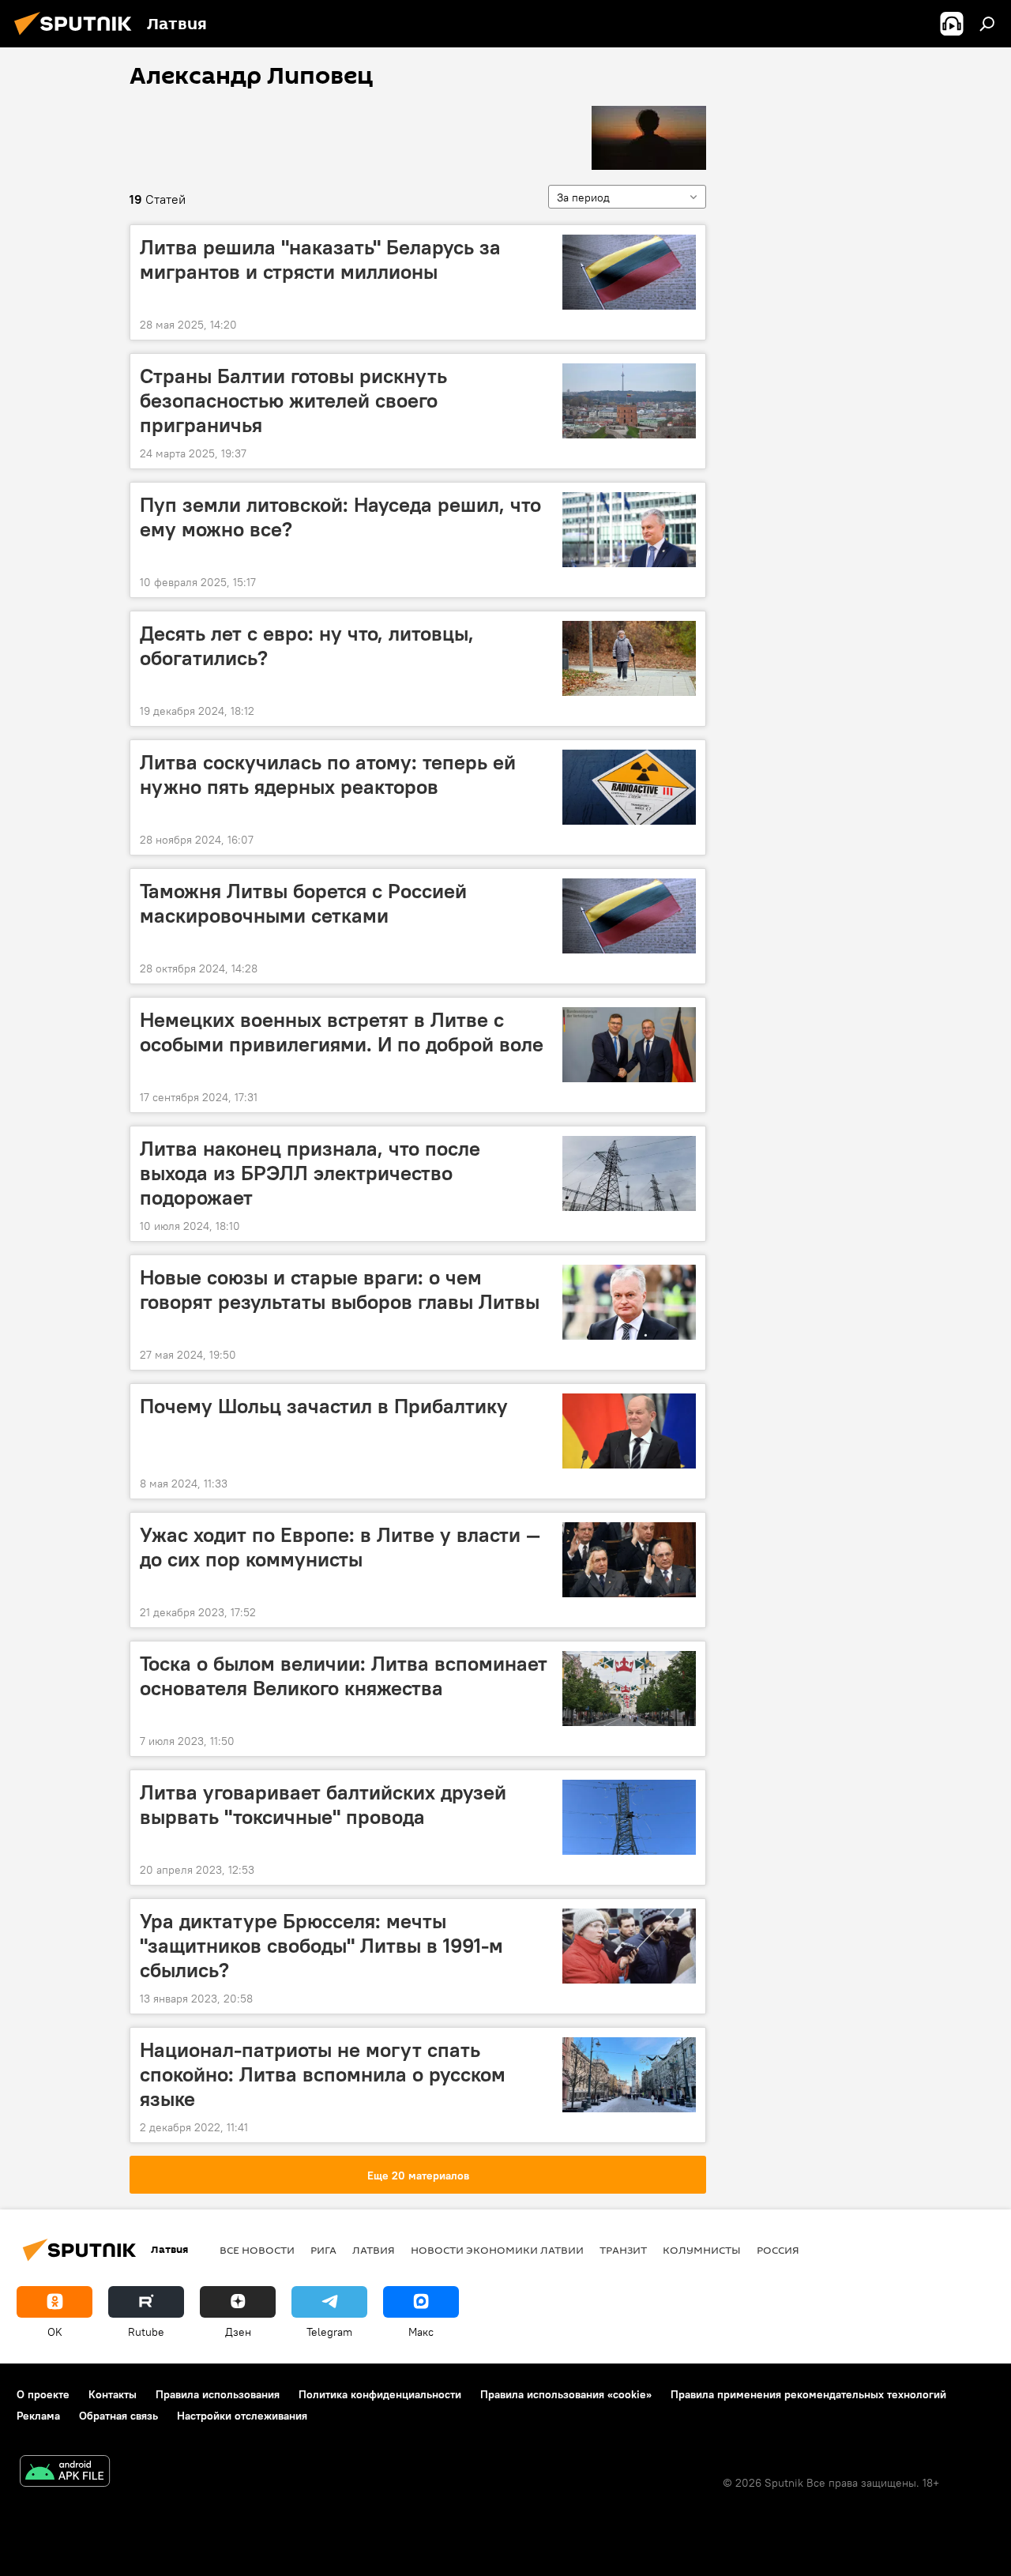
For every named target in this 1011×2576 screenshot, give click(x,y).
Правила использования (218, 2394)
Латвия (374, 2250)
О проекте (43, 2394)
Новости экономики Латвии (497, 2250)
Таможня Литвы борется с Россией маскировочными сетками (303, 903)
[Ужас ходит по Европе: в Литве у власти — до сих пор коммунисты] (629, 1560)
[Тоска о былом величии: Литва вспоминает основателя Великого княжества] (629, 1689)
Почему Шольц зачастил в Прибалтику (324, 1406)
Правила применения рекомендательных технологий (808, 2394)
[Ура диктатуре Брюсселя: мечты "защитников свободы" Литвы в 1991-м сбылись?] (629, 1946)
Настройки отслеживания (242, 2416)
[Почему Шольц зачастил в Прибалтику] (629, 1431)
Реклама (38, 2416)
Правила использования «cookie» (566, 2394)
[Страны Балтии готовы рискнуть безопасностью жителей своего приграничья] (629, 401)
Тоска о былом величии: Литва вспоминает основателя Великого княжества (344, 1676)
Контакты (113, 2394)
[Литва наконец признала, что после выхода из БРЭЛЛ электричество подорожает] (629, 1173)
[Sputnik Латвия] (77, 37)
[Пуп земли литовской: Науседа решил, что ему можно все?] (629, 530)
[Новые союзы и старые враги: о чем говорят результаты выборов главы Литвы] (629, 1302)
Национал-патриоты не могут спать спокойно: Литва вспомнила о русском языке (323, 2074)
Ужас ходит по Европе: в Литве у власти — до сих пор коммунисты (340, 1547)
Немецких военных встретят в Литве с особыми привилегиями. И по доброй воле (342, 1032)
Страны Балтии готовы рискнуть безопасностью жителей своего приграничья (293, 401)
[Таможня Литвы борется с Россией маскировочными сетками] (629, 916)
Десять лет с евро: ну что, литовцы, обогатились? (307, 646)
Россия (778, 2250)
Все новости (257, 2250)
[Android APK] (65, 2473)
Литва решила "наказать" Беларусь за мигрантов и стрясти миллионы (320, 259)
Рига (323, 2250)
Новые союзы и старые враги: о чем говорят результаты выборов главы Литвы (340, 1290)
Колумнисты (702, 2250)
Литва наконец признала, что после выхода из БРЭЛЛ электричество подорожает (310, 1173)
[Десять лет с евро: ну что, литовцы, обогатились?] (629, 658)
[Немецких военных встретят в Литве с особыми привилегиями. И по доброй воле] (629, 1045)
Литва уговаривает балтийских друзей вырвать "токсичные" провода (323, 1805)
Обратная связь (118, 2416)
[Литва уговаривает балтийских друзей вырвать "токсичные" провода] (629, 1817)
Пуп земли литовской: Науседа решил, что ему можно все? (340, 517)
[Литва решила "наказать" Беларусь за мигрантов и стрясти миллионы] (629, 272)
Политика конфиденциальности (380, 2394)
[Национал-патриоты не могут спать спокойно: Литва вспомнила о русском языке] (629, 2075)
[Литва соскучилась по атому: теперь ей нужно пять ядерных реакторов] (629, 787)
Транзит (623, 2250)
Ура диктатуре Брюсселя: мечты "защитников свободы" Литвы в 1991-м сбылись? (321, 1946)
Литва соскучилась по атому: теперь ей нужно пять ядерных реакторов (328, 775)
